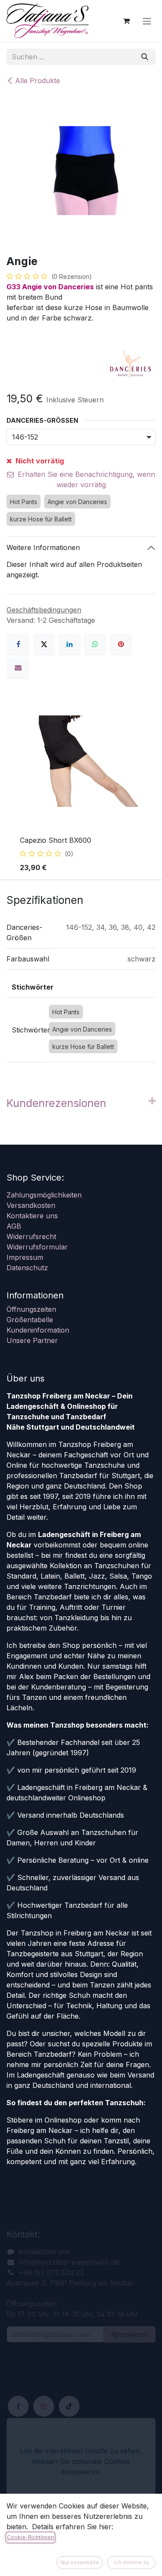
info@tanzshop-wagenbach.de (69, 2262)
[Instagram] (44, 2406)
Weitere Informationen (43, 547)
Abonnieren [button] (129, 2334)
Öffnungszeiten (31, 1309)
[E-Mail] (18, 667)
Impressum (25, 1257)
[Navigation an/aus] (147, 21)
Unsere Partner (32, 1340)
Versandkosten (31, 1205)
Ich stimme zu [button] (132, 2562)
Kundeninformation (38, 1330)
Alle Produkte (38, 81)
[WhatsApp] (95, 644)
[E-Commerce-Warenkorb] (126, 21)
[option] (81, 786)
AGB (14, 1226)
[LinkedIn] (70, 644)
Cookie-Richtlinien (30, 2537)
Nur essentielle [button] (80, 2562)
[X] (44, 644)
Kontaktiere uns (32, 1216)
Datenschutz (27, 1268)
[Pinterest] (121, 644)
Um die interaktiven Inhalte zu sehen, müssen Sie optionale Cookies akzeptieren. (81, 2461)
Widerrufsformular (37, 1247)
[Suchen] (145, 57)
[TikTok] (69, 2406)
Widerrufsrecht (31, 1236)
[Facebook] (18, 644)
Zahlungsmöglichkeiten (44, 1195)
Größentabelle (30, 1320)
